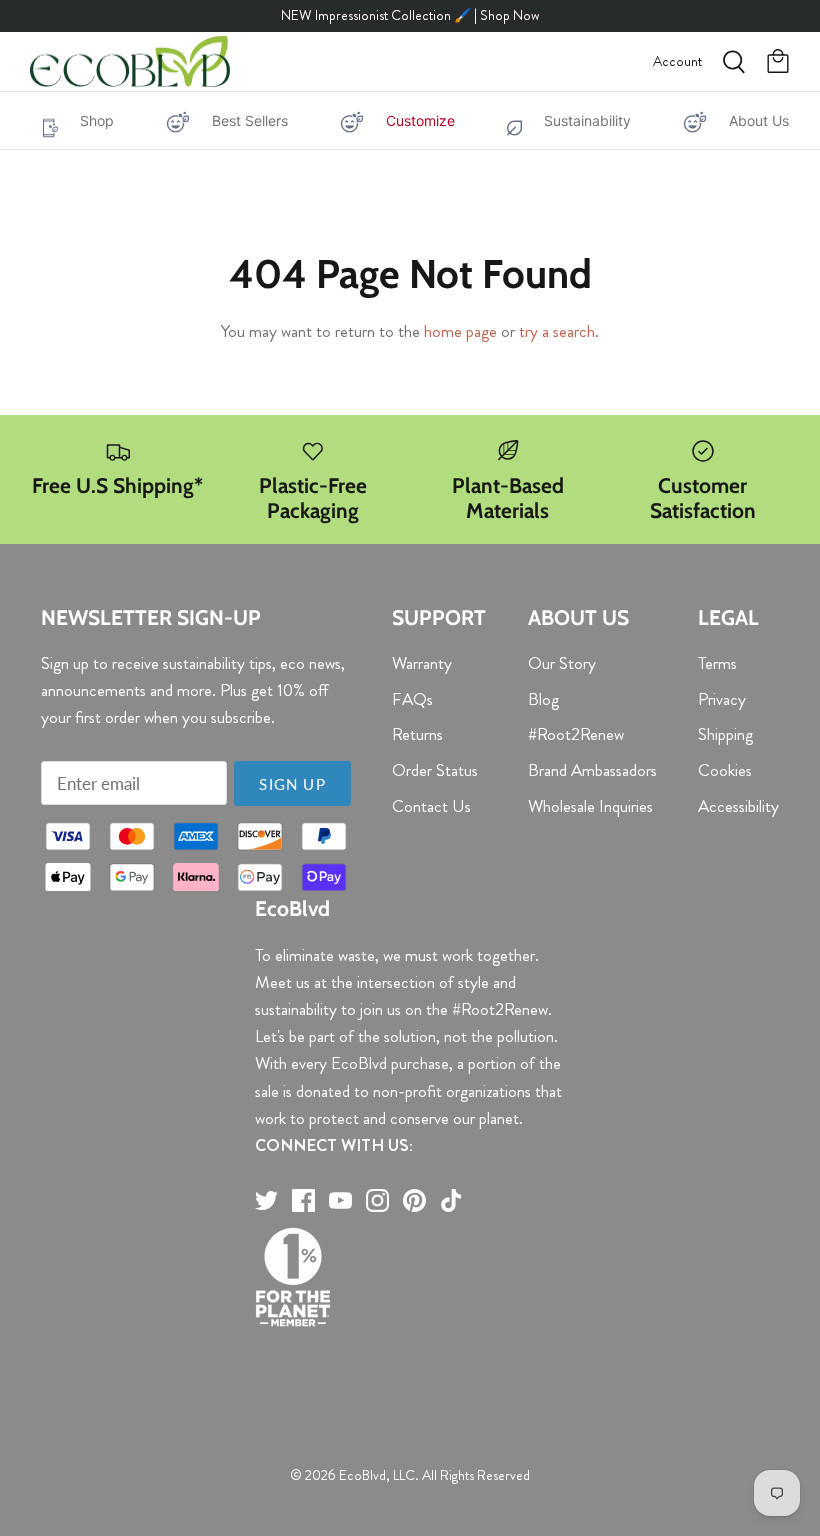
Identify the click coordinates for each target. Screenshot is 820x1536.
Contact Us (431, 806)
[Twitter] (266, 1200)
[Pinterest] (414, 1200)
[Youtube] (340, 1200)
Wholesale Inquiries (590, 806)
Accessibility (738, 806)
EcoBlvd (362, 1475)
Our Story (562, 663)
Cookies (725, 770)
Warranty (422, 663)
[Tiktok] (451, 1200)
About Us (759, 120)
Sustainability (587, 120)
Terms (717, 663)
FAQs (412, 699)
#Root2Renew (576, 734)
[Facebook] (303, 1200)
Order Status (435, 770)
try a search (557, 331)
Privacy (722, 699)
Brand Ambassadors (592, 770)
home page (460, 331)
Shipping (725, 734)
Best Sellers (250, 120)
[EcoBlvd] (130, 62)
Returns (417, 734)
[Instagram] (377, 1200)
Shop (97, 120)
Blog (543, 699)
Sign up (292, 784)
